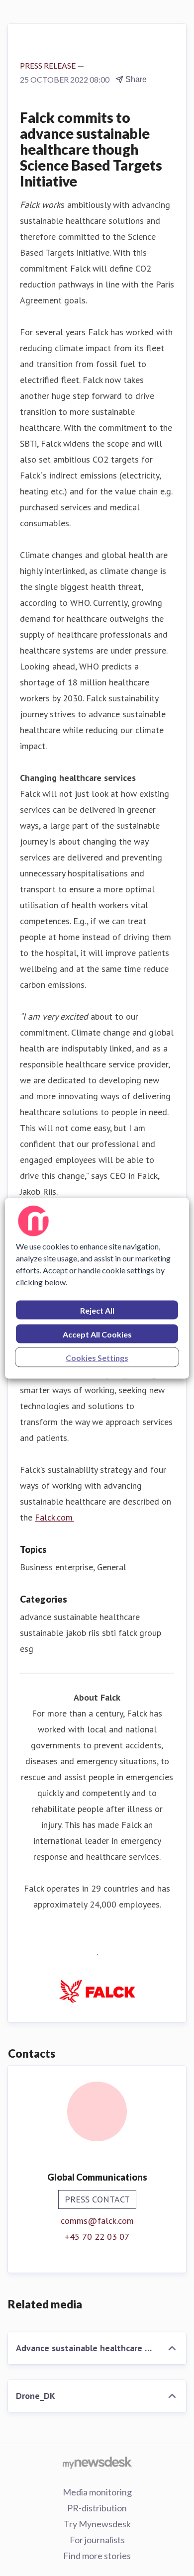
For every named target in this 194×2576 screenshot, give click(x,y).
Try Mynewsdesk (97, 2524)
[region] (97, 1288)
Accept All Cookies (97, 1334)
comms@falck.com (97, 2221)
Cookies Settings (97, 1357)
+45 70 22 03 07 (97, 2237)
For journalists (97, 2540)
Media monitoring (97, 2492)
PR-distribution (97, 2508)
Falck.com (54, 1517)
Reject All (97, 1310)
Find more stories (97, 2556)
